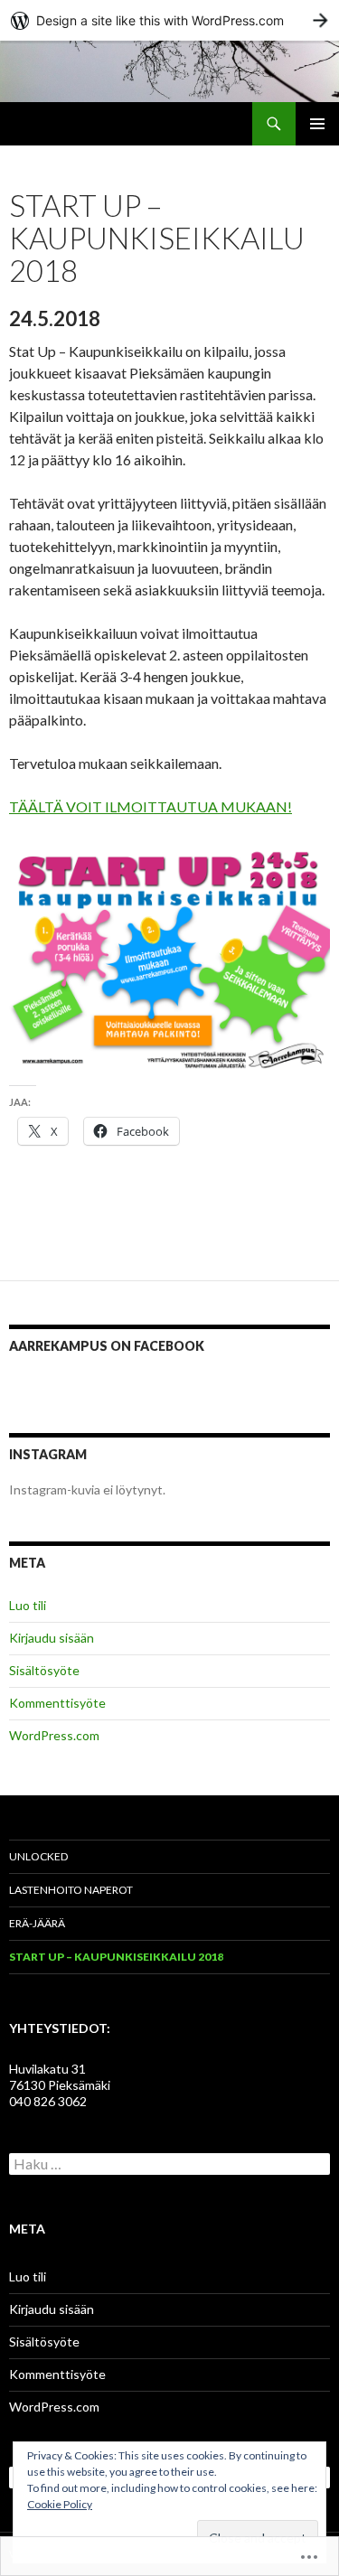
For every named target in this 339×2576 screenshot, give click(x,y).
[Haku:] (169, 2164)
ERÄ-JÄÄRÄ (37, 1923)
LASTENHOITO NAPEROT (71, 1890)
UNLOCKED (38, 1856)
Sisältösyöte (44, 1670)
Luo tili (28, 1605)
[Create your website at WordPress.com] (169, 20)
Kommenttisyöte (57, 1703)
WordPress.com (54, 1735)
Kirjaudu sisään (52, 1638)
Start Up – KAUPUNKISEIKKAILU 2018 (116, 1957)
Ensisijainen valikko (317, 124)
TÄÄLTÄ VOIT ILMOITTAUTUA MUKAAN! (151, 806)
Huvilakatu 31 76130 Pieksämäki (60, 2077)
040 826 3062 (48, 2101)
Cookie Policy (60, 2504)
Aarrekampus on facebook (107, 1346)
